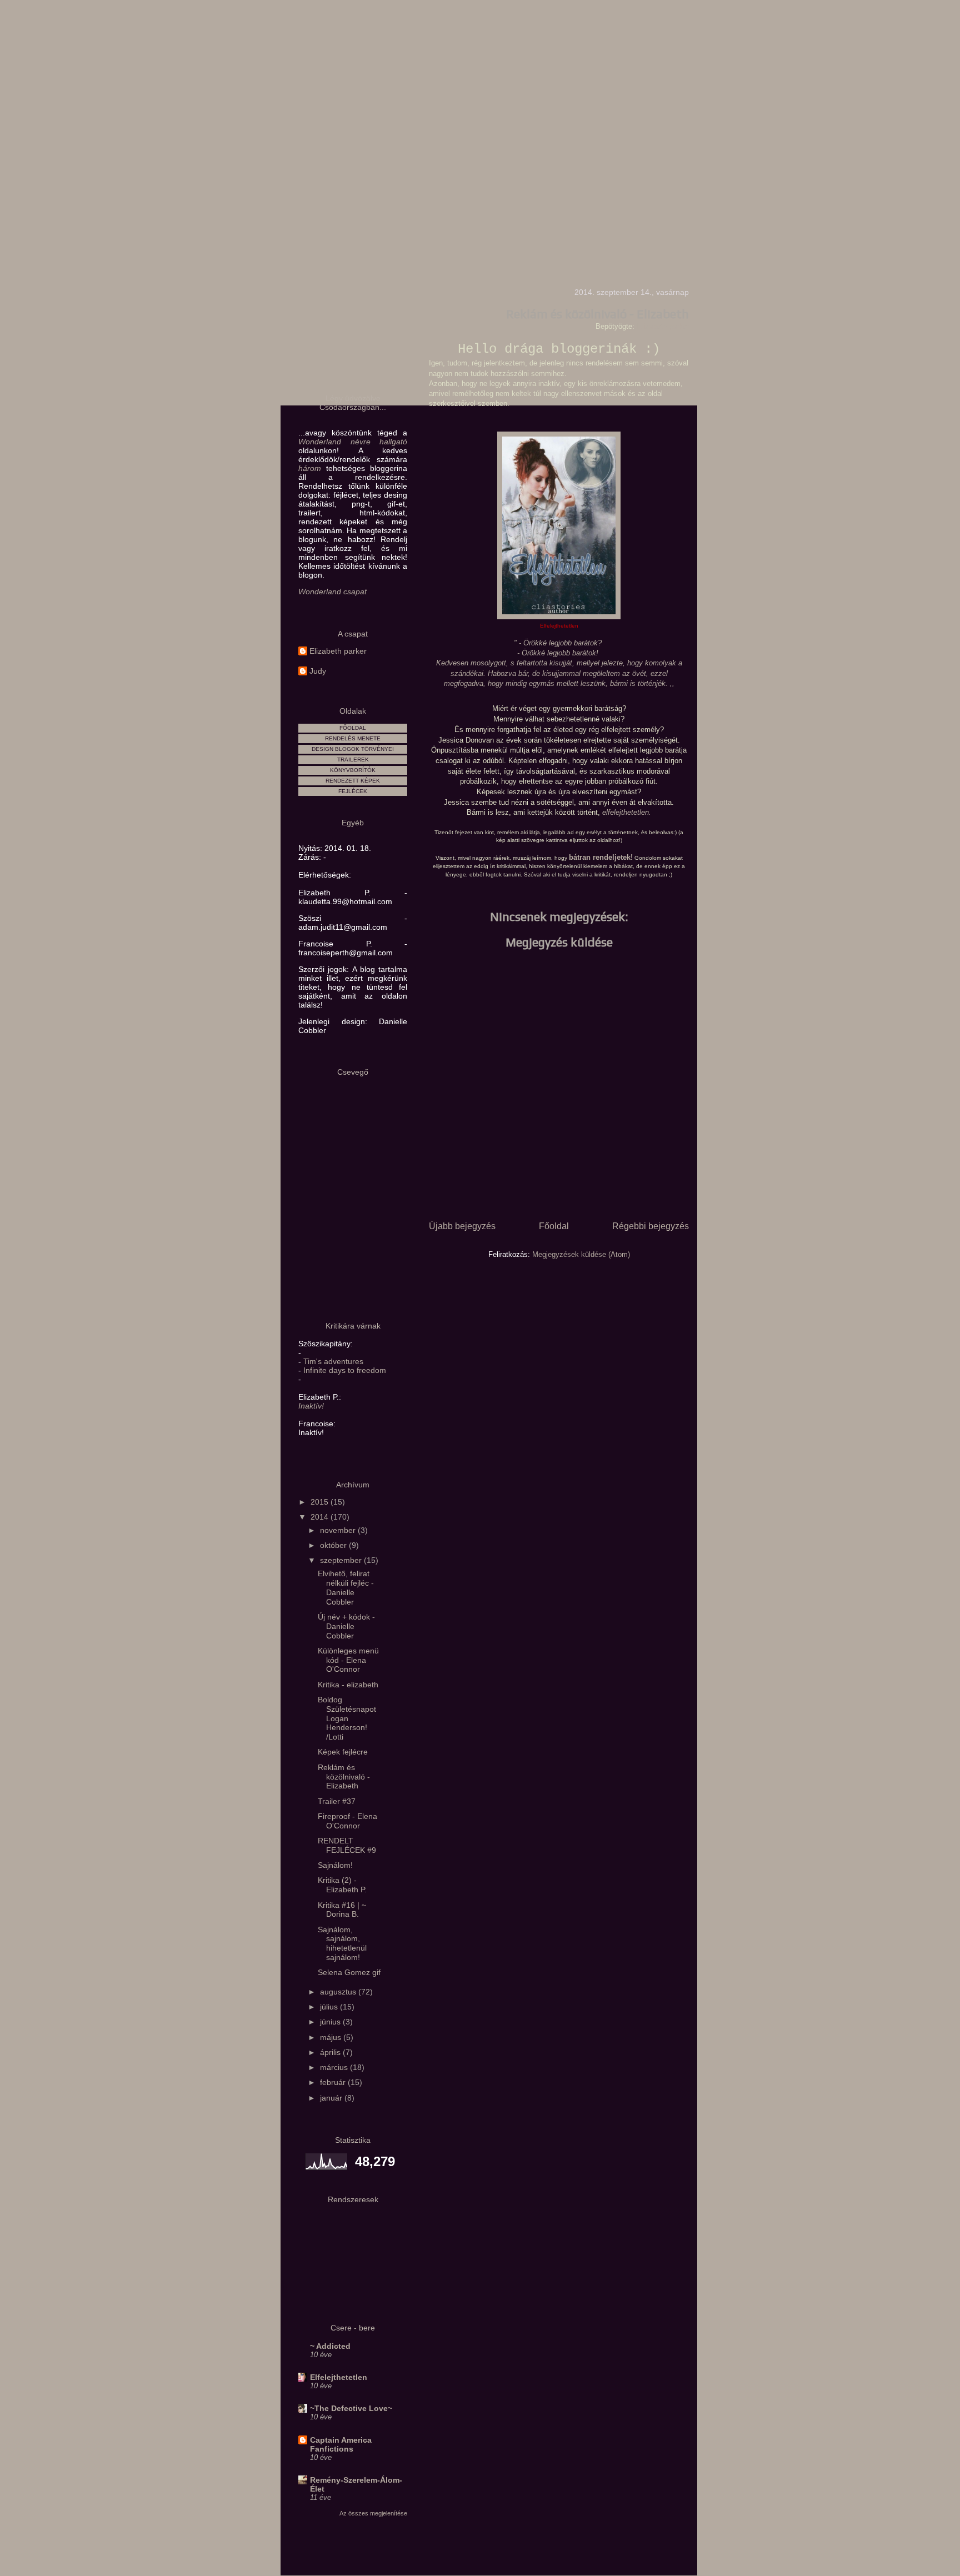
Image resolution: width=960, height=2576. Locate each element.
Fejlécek (353, 791)
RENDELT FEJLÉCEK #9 (347, 1845)
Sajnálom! (335, 1865)
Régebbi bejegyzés (651, 1226)
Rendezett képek (353, 781)
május (332, 2037)
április (331, 2052)
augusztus (339, 1992)
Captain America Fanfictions (341, 2444)
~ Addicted (330, 2346)
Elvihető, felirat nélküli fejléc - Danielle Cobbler (346, 1587)
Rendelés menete (353, 738)
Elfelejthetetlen (339, 2377)
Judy (318, 671)
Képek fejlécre (343, 1752)
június (331, 2022)
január (332, 2098)
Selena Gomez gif (349, 1972)
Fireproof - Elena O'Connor (347, 1821)
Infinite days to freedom (345, 1370)
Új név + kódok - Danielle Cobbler (346, 1626)
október (334, 1545)
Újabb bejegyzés (462, 1226)
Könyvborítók (353, 770)
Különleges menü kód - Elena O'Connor (348, 1660)
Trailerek (353, 760)
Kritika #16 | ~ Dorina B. (342, 1910)
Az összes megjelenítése (373, 2513)
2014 (321, 1517)
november (339, 1530)
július (330, 2007)
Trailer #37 (337, 1801)
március (335, 2067)
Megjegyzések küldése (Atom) (581, 1254)
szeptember (342, 1560)
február (334, 2082)
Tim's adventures (333, 1361)
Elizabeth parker (338, 651)
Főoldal (554, 1226)
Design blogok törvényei (353, 749)
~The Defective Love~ (351, 2408)
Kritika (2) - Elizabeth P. (342, 1885)
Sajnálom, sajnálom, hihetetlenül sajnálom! (342, 1943)
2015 (321, 1502)
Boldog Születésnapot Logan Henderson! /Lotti (347, 1718)
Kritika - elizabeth (348, 1685)
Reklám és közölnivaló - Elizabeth (344, 1777)
